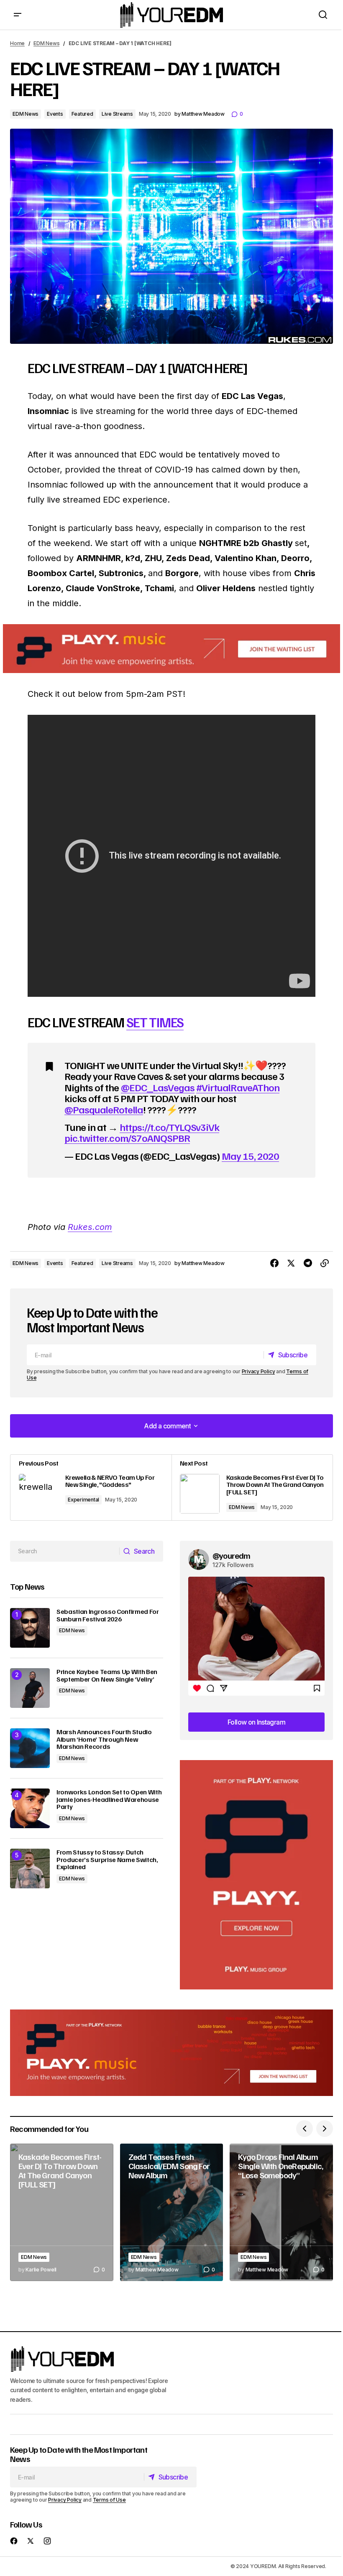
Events (55, 114)
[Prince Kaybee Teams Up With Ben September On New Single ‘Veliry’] (30, 1688)
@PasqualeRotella (104, 1109)
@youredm (232, 1555)
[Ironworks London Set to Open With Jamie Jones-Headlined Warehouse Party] (30, 1808)
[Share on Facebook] (274, 1263)
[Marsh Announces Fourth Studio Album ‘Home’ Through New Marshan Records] (30, 1748)
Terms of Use (109, 2499)
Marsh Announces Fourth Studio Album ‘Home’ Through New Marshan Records (104, 1739)
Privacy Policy (259, 1371)
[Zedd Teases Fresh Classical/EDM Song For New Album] (172, 2212)
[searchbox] (65, 1551)
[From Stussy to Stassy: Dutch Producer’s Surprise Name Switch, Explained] (30, 1868)
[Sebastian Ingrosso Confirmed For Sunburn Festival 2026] (30, 1628)
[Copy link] (325, 1263)
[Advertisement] (256, 1875)
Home (17, 43)
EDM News (46, 43)
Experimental (83, 1500)
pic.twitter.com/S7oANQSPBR (127, 1138)
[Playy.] (171, 2053)
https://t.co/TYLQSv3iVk (170, 1127)
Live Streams (117, 114)
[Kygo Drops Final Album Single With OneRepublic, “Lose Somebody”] (281, 2212)
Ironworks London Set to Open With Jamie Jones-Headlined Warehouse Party (109, 1800)
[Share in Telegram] (308, 1263)
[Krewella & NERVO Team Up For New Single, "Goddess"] (91, 1487)
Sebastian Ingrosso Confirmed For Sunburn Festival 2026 (108, 1615)
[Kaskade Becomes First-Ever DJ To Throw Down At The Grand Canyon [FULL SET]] (252, 1487)
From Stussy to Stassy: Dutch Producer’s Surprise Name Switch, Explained (107, 1860)
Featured (82, 114)
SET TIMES (155, 1022)
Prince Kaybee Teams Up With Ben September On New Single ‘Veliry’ (107, 1675)
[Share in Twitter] (291, 1263)
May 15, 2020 (250, 1156)
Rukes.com (90, 1227)
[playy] (171, 649)
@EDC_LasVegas (158, 1087)
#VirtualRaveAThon (238, 1087)
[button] (18, 15)
